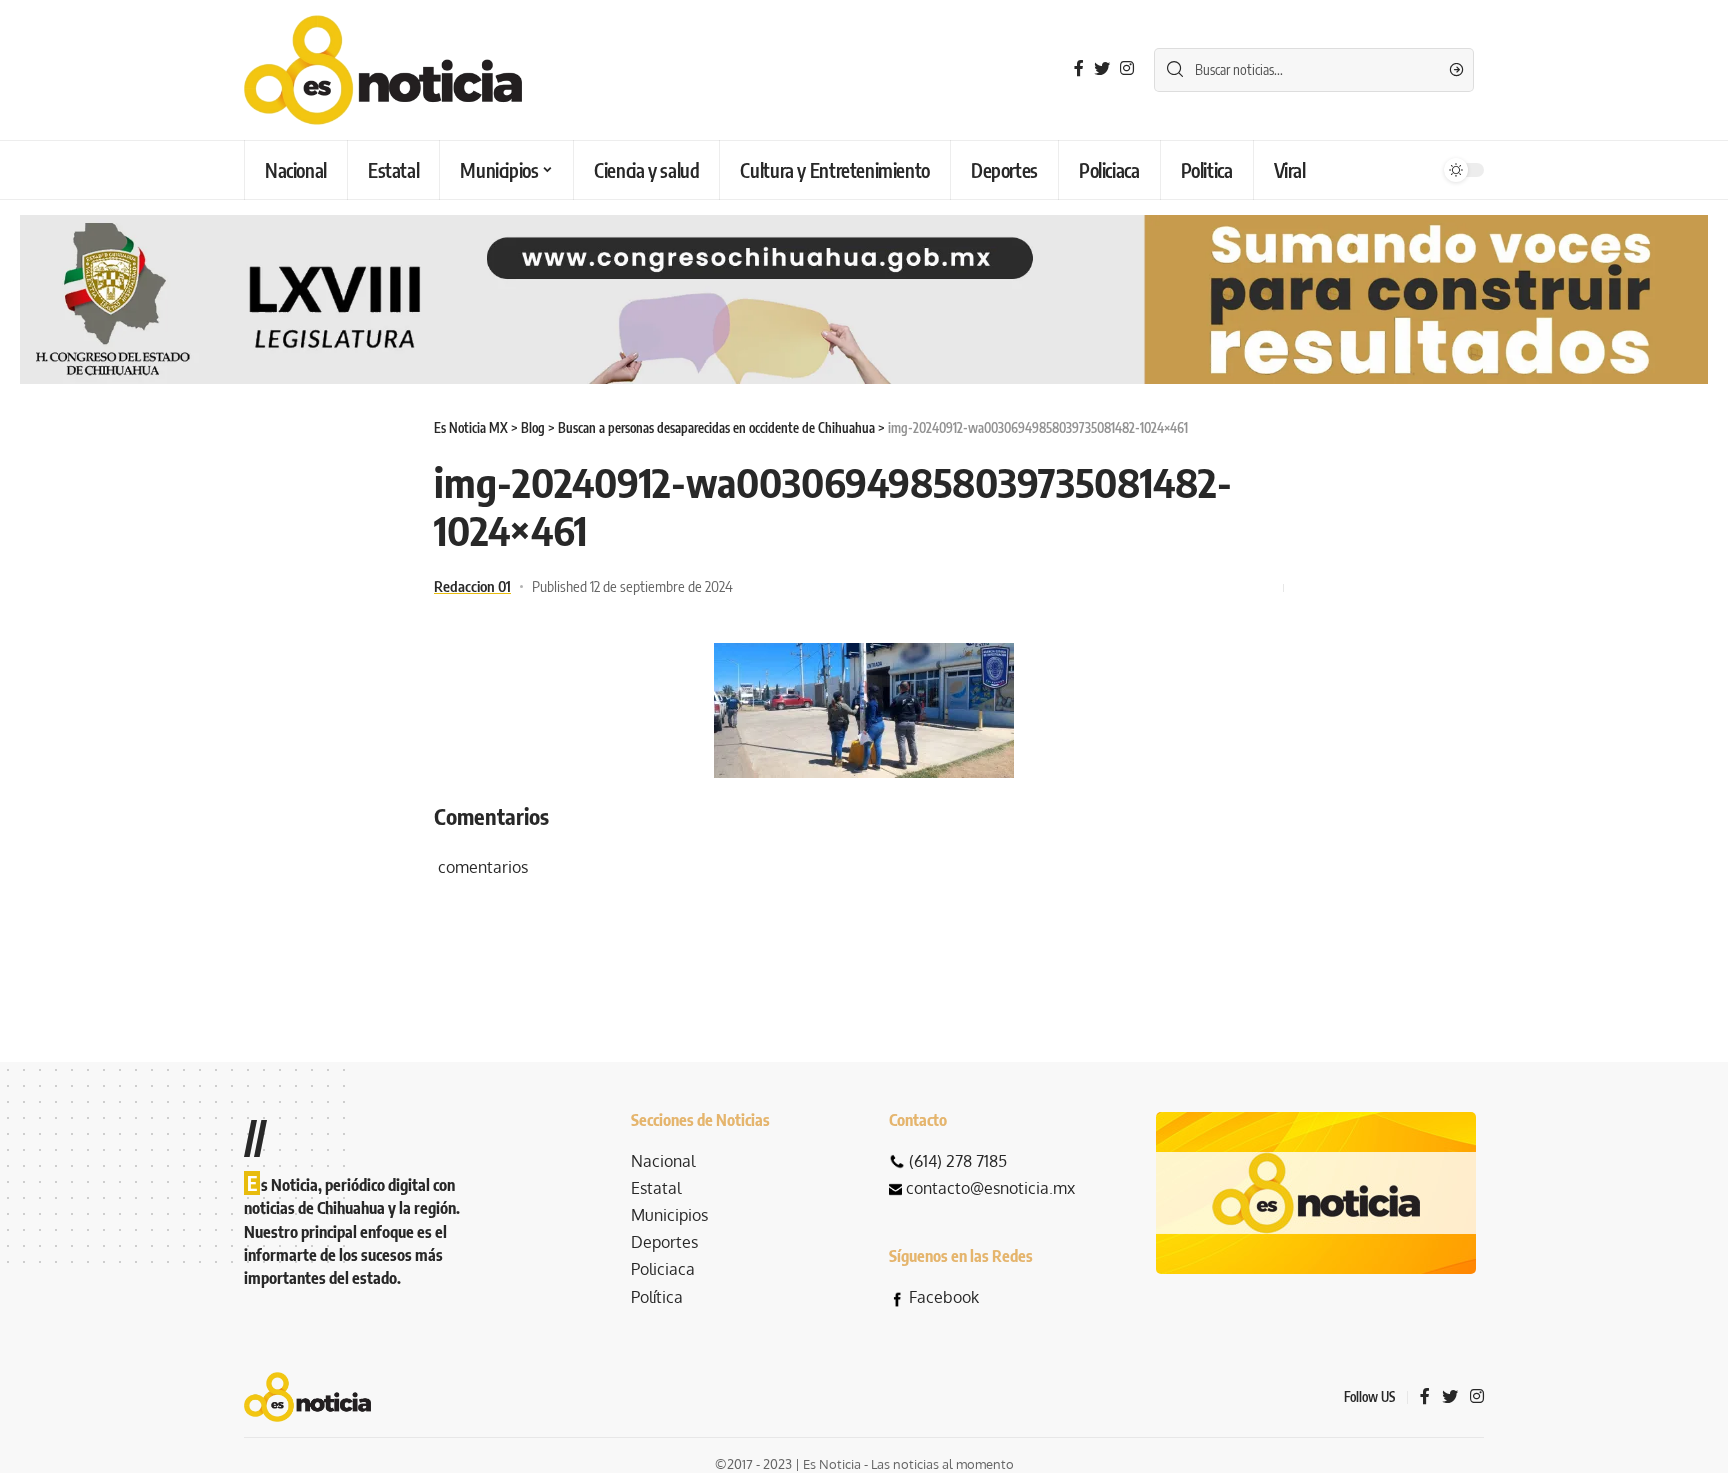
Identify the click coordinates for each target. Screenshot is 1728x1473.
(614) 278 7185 (958, 1161)
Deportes (664, 1242)
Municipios (669, 1215)
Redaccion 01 (472, 586)
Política (657, 1297)
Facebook (944, 1297)
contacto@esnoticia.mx (990, 1188)
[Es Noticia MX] (383, 70)
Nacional (663, 1161)
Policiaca (663, 1269)
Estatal (656, 1188)
